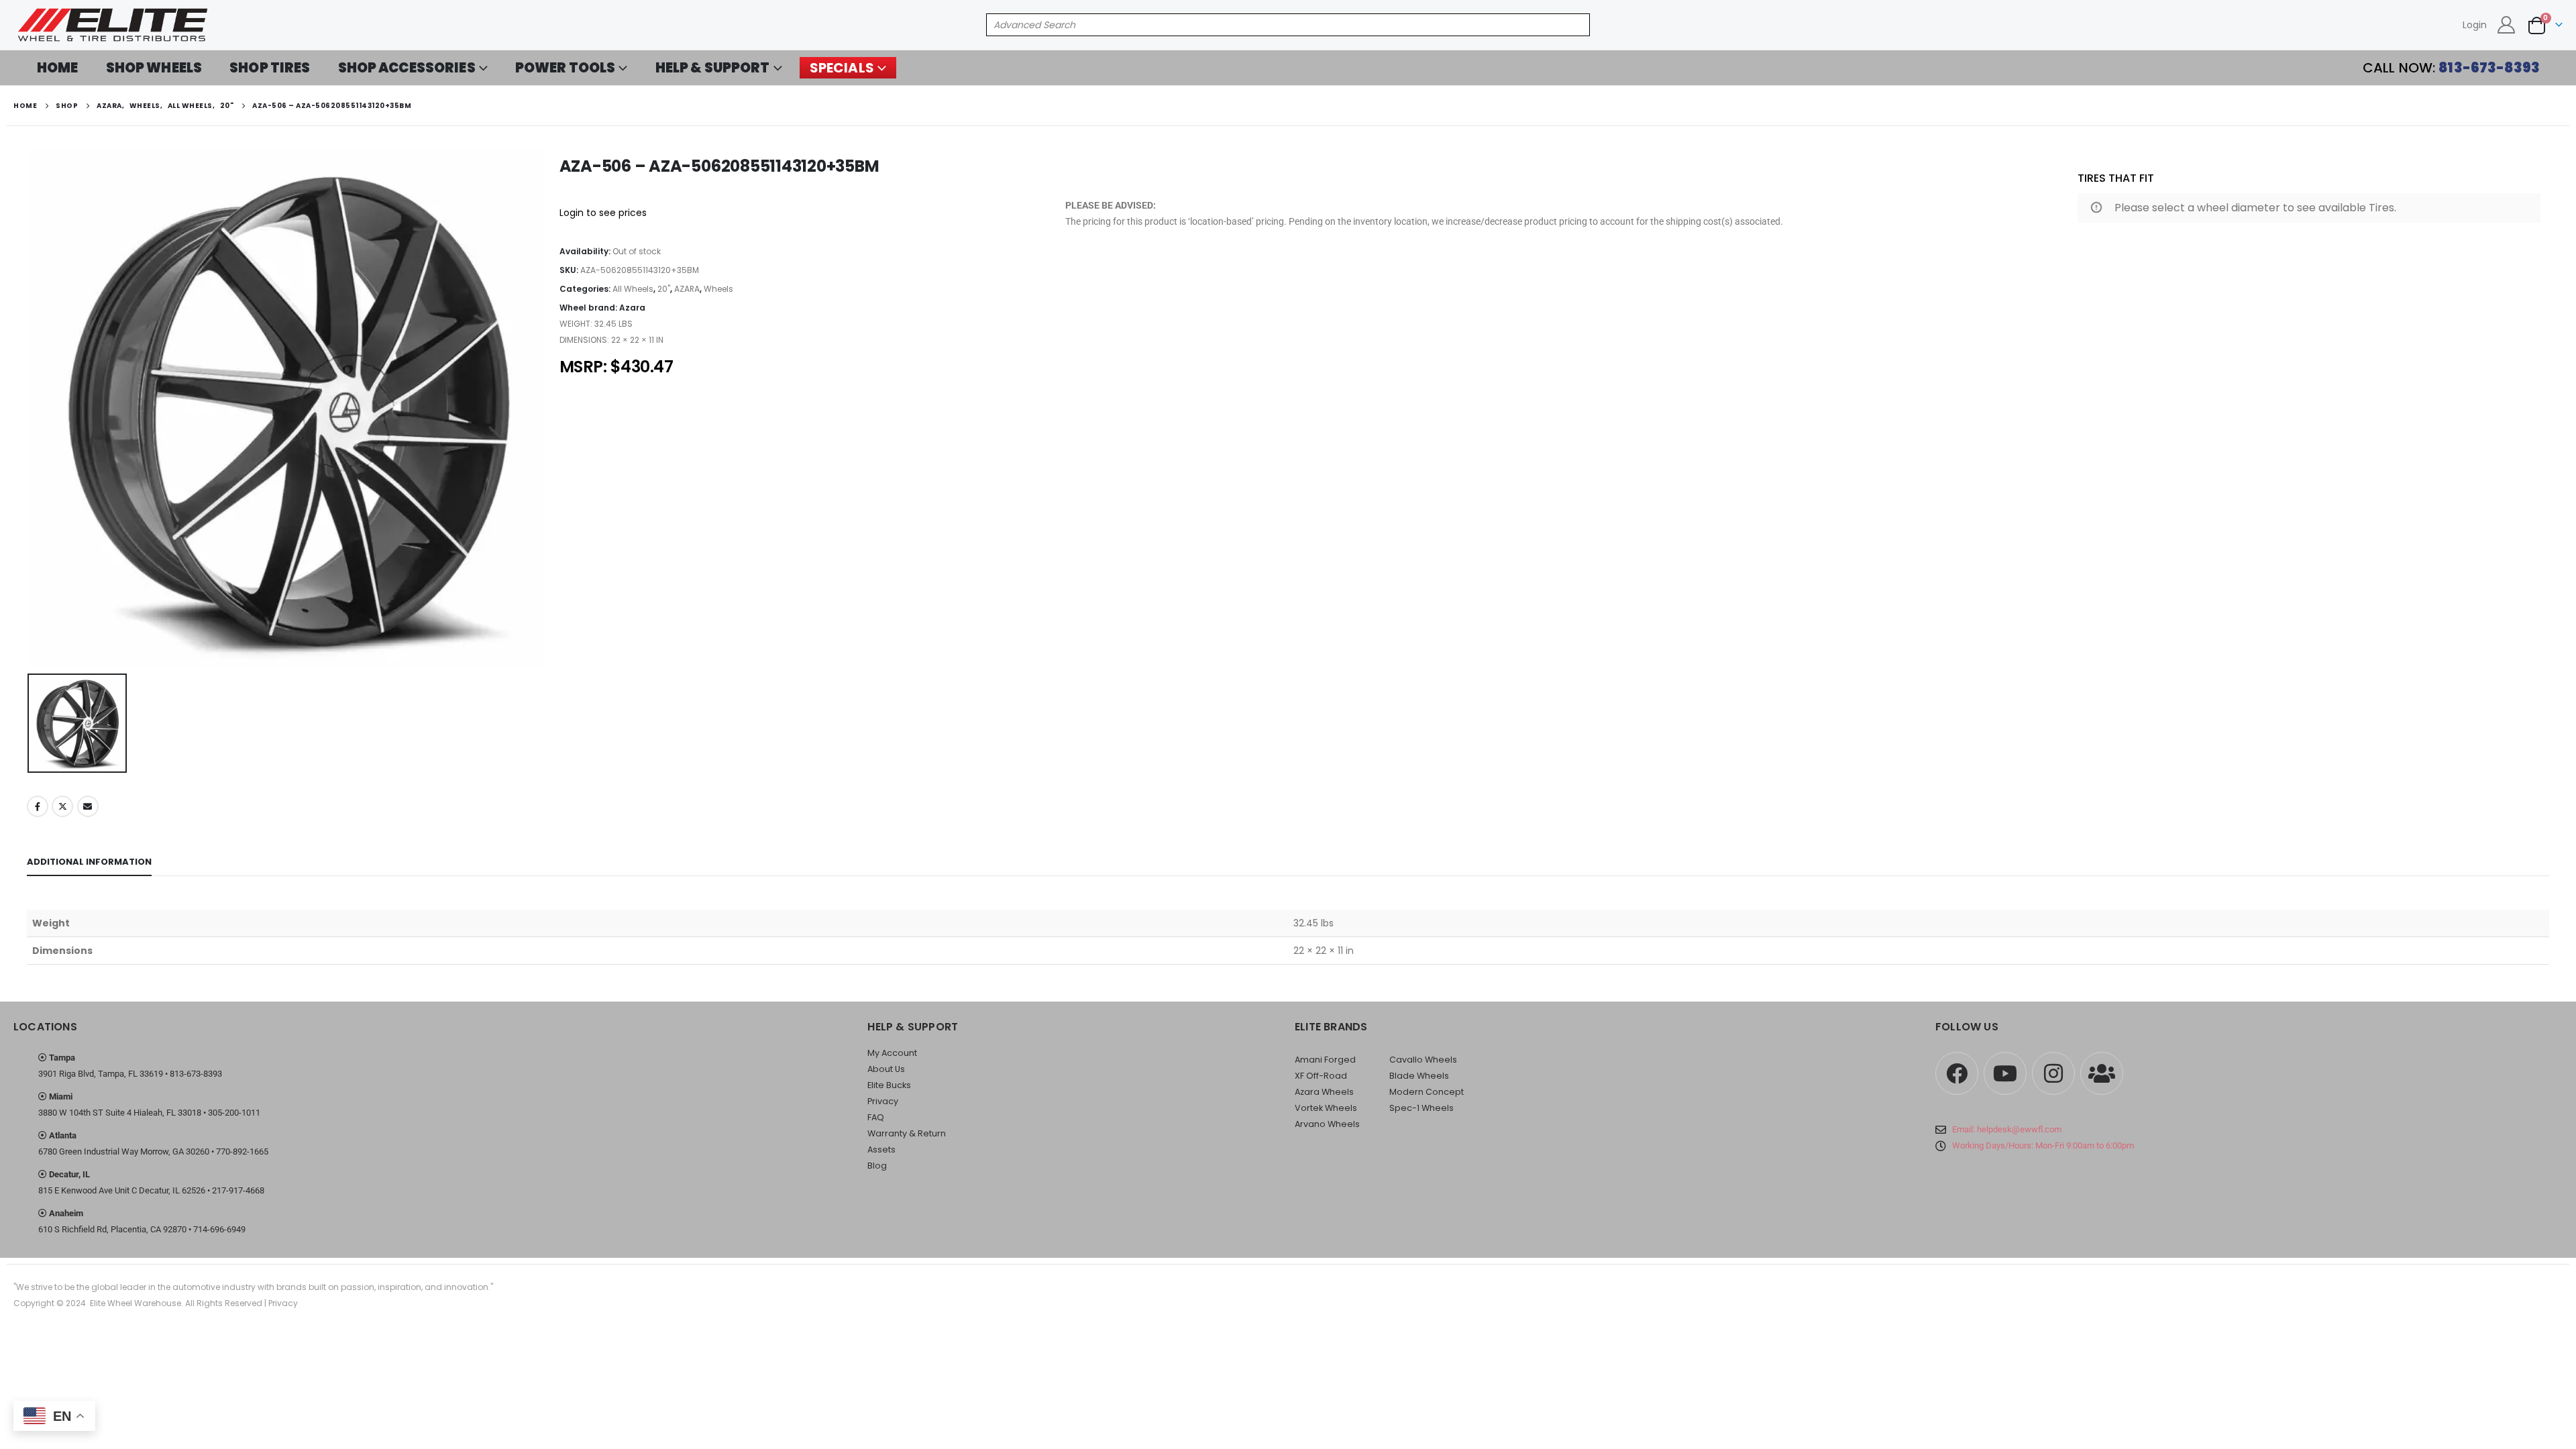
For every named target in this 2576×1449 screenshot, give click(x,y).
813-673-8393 (196, 1074)
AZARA (687, 289)
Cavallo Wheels (1423, 1060)
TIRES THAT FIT (2116, 178)
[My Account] (2507, 25)
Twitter (62, 806)
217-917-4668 (238, 1190)
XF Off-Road (1321, 1076)
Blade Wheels (1419, 1076)
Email (88, 806)
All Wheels (633, 289)
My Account (892, 1053)
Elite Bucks (889, 1085)
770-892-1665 (242, 1151)
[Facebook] (1957, 1073)
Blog (877, 1166)
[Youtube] (2005, 1073)
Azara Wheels (1324, 1092)
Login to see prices (603, 213)
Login (2475, 25)
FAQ (876, 1117)
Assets (881, 1149)
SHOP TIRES (270, 68)
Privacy (883, 1101)
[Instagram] (2053, 1073)
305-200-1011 (234, 1113)
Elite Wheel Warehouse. (137, 1303)
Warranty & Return (907, 1133)
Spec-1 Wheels (1421, 1108)
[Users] (2102, 1073)
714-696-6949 (219, 1229)
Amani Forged (1325, 1060)
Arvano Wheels (1327, 1124)
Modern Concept (1427, 1092)
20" (664, 289)
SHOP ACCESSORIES (407, 68)
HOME (58, 68)
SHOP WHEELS (154, 68)
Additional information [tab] (89, 862)
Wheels (718, 289)
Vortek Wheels (1326, 1108)
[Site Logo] (114, 25)
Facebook (38, 806)
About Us (886, 1069)
